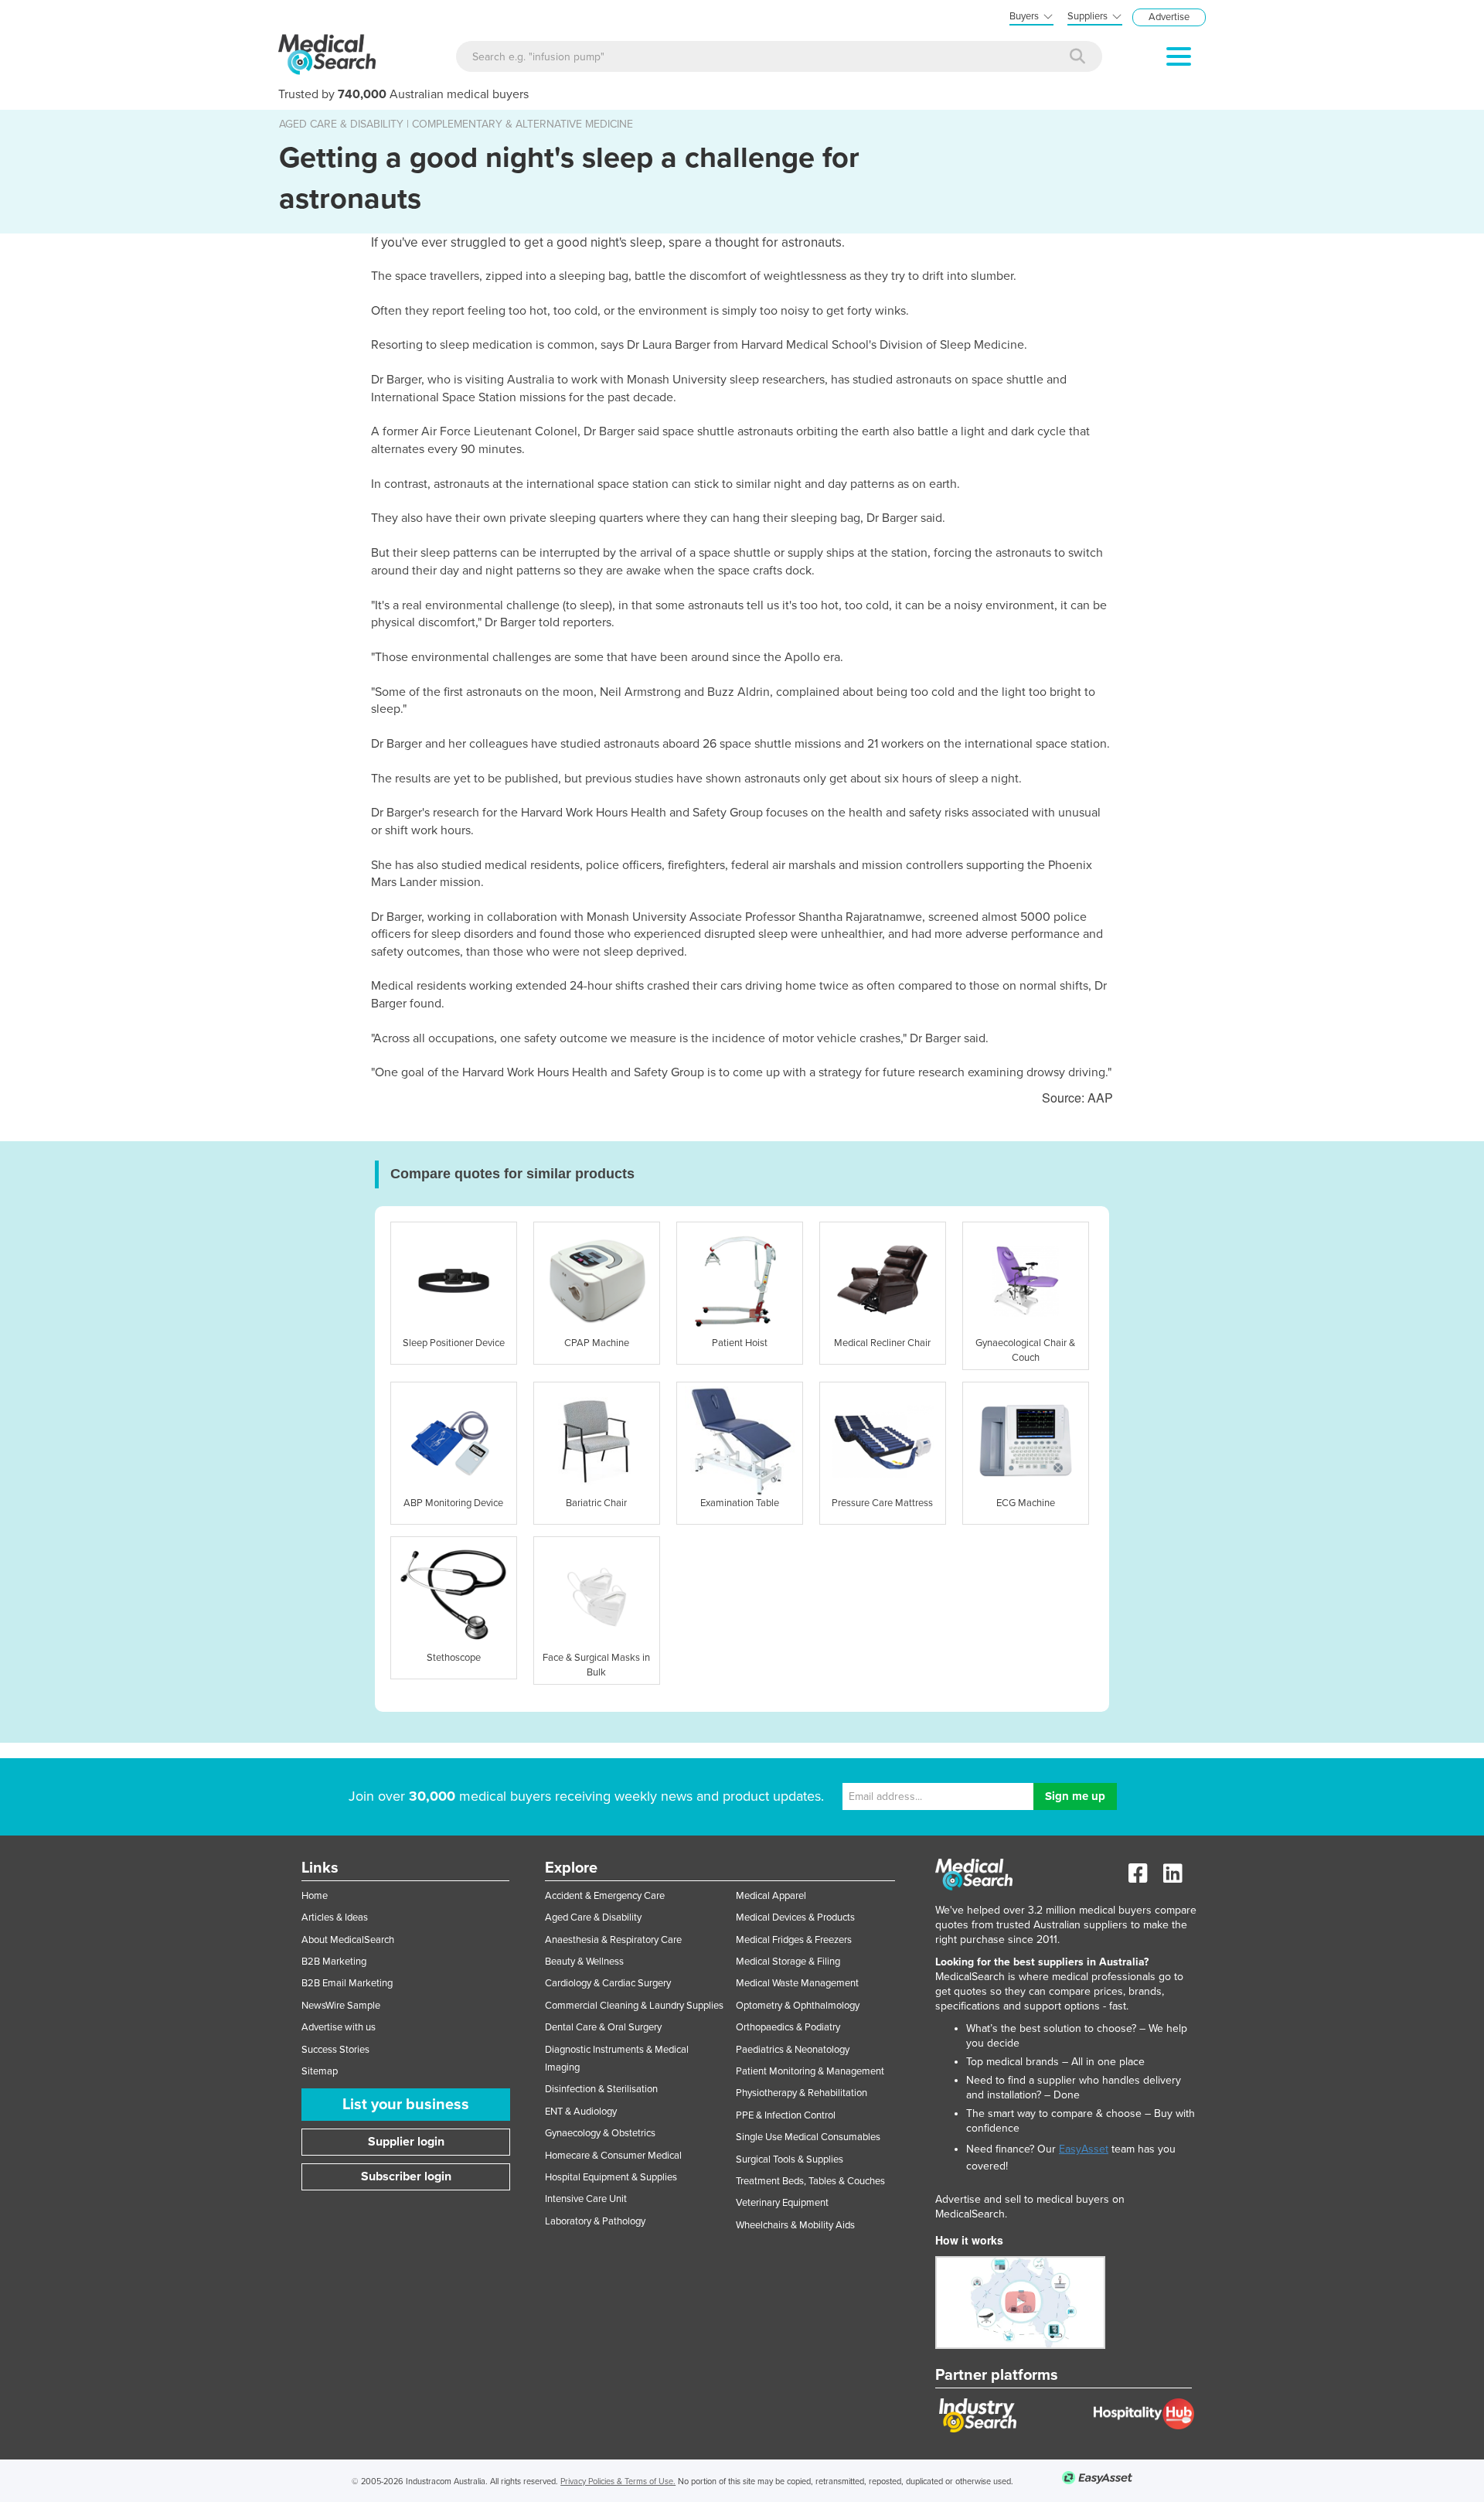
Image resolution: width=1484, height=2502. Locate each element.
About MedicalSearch (348, 1940)
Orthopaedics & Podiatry (788, 2027)
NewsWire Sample (341, 2006)
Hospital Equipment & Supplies (611, 2177)
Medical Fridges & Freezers (794, 1940)
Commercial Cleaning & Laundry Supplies (634, 2006)
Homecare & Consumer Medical (613, 2156)
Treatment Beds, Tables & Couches (810, 2181)
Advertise (1169, 17)
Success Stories (335, 2050)
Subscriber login (406, 2176)
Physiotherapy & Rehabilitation (802, 2093)
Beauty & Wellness (584, 1962)
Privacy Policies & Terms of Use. (618, 2482)
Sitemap (320, 2071)
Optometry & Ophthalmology (798, 2006)
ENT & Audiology (581, 2112)
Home (315, 1896)
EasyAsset (1084, 2149)
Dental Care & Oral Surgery (603, 2027)
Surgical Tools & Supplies (790, 2159)
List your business (406, 2105)
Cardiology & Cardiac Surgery (608, 1983)
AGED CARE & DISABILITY (341, 124)
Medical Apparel (771, 1896)
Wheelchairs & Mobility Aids (795, 2225)
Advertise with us (339, 2027)
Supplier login (406, 2142)
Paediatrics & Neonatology (793, 2050)
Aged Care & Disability (593, 1917)
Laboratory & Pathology (595, 2221)
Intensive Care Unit (586, 2199)
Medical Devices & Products (795, 1917)
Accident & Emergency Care (605, 1896)
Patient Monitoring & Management (810, 2071)
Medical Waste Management (797, 1983)
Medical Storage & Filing (788, 1962)
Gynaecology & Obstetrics (600, 2133)
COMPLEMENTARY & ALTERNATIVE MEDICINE (522, 124)
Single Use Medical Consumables (808, 2137)
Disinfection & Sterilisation (601, 2089)
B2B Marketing (334, 1962)
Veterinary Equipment (782, 2203)
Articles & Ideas (335, 1917)
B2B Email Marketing (347, 1983)
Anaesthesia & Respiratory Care (613, 1940)
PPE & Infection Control (786, 2115)
